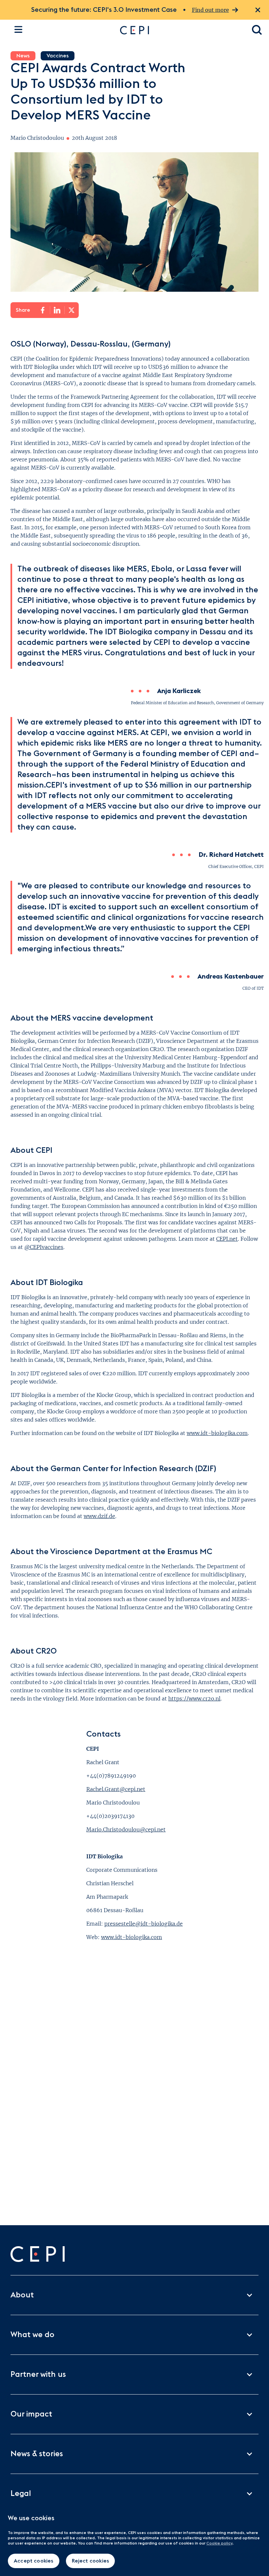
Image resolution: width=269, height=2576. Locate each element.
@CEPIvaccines (44, 1247)
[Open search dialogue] (257, 30)
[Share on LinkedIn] (57, 310)
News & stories (37, 2454)
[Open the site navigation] (18, 29)
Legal (21, 2494)
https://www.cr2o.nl (194, 1699)
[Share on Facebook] (43, 310)
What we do (32, 2335)
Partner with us (38, 2375)
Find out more (210, 10)
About (22, 2295)
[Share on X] (72, 310)
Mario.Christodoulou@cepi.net (126, 1829)
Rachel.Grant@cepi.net (116, 1789)
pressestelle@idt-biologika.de (144, 1924)
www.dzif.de (99, 1516)
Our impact (31, 2414)
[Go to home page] (179, 30)
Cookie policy (219, 2543)
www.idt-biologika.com (217, 1433)
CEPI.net (227, 1239)
